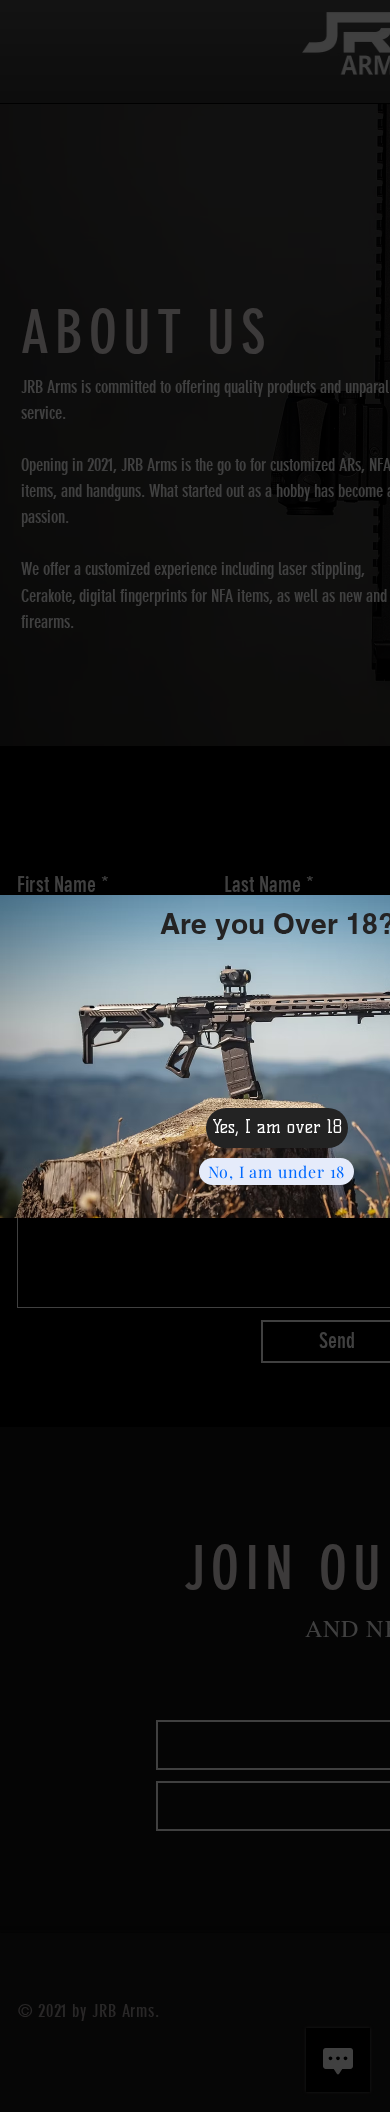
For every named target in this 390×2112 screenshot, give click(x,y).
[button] (277, 1128)
